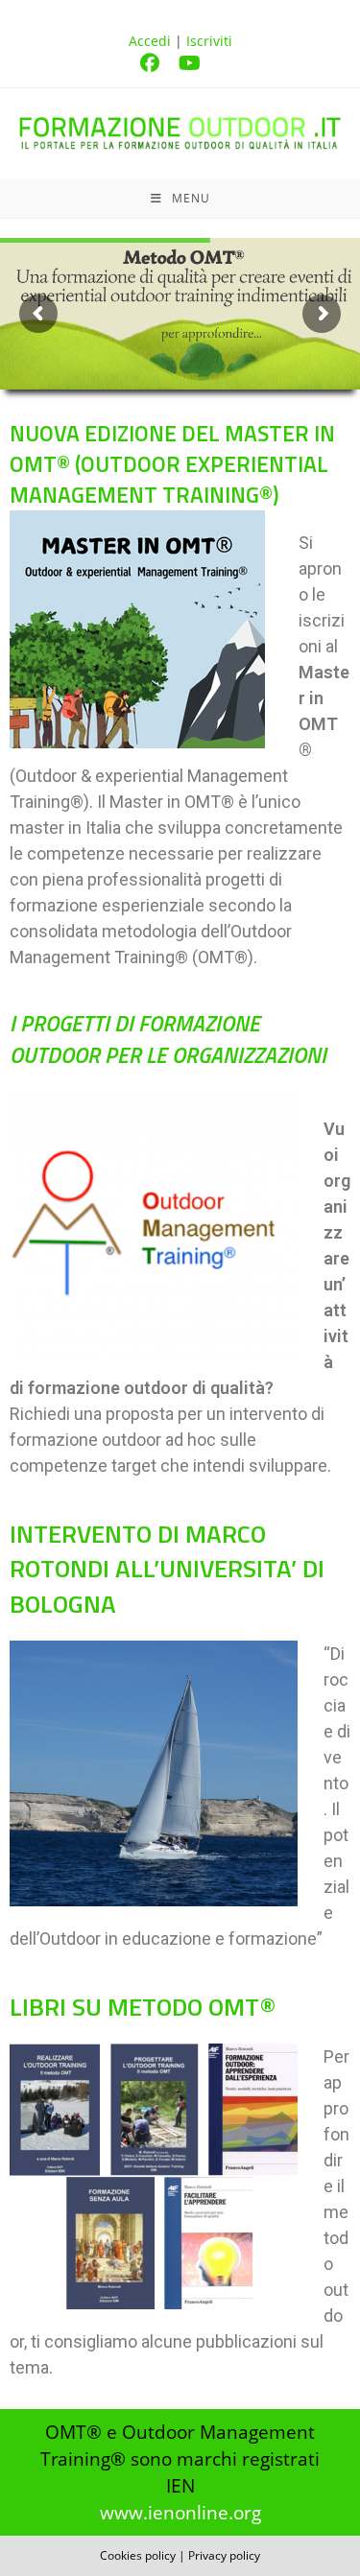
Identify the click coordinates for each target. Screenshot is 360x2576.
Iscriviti (209, 41)
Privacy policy (224, 2555)
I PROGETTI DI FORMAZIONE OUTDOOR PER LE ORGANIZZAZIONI (168, 1039)
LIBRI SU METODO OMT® (143, 2007)
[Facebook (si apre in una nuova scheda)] (159, 63)
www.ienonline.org (180, 2512)
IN (172, 464)
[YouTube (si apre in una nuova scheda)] (199, 63)
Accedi (150, 41)
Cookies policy (138, 2555)
